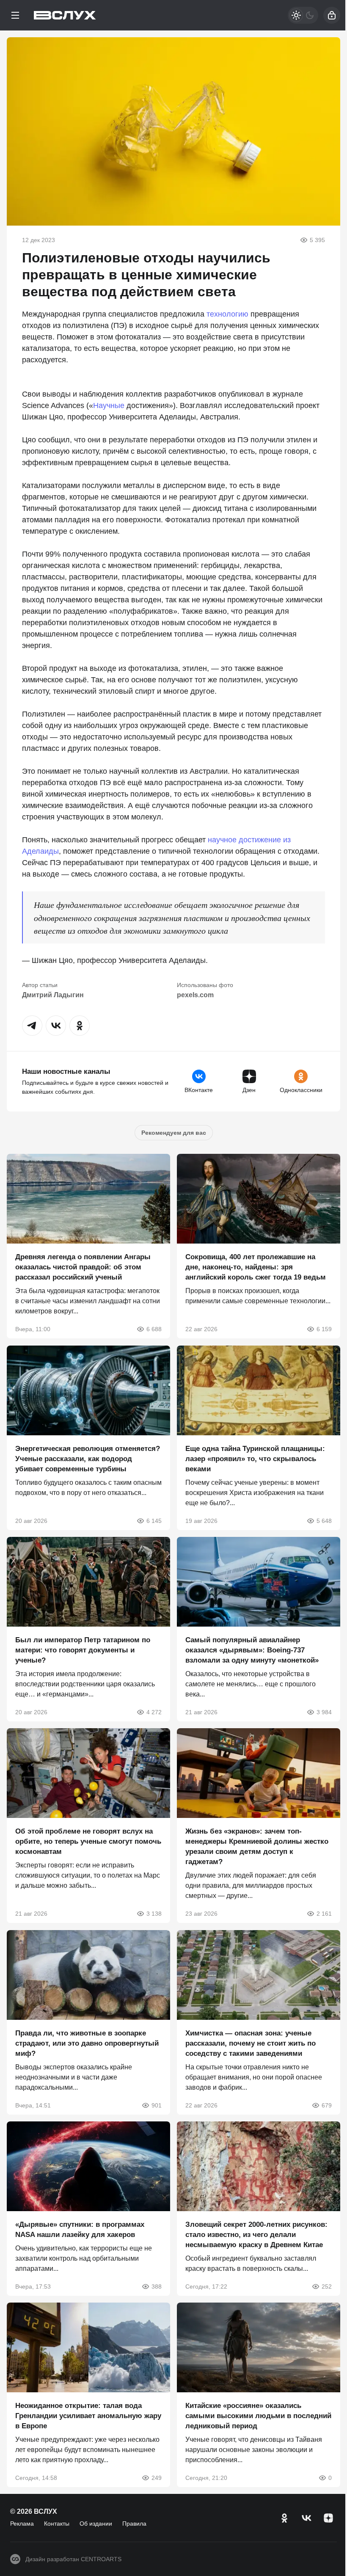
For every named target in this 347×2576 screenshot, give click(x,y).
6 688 (154, 1329)
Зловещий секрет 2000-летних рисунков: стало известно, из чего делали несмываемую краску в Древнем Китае (256, 2235)
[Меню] (15, 15)
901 (157, 2105)
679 (327, 2105)
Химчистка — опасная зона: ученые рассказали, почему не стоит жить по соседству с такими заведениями (251, 2043)
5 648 (324, 1521)
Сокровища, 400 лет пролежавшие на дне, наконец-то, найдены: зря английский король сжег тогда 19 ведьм (256, 1267)
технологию (227, 314)
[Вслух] (65, 15)
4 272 (154, 1712)
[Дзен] (328, 2518)
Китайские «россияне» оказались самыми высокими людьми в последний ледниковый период (258, 2416)
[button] (32, 1026)
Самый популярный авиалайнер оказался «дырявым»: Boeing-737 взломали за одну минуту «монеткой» (252, 1650)
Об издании (96, 2524)
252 (327, 2286)
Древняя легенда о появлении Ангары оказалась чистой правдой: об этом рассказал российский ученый (83, 1267)
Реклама (22, 2524)
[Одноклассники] (284, 2518)
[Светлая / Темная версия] (303, 15)
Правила (134, 2524)
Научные (109, 405)
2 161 (324, 1914)
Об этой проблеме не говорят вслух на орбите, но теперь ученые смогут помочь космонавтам (88, 1842)
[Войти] (332, 15)
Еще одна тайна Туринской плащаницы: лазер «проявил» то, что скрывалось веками (255, 1459)
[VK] (306, 2518)
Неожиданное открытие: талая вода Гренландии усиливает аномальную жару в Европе (88, 2416)
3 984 (324, 1712)
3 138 (154, 1914)
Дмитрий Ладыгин (53, 995)
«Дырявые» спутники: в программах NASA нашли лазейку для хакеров (80, 2230)
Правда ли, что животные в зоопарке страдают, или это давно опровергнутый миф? (87, 2043)
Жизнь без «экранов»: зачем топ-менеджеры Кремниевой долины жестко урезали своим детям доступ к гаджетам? (257, 1847)
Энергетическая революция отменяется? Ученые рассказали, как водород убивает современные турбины (88, 1459)
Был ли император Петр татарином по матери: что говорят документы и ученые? (83, 1650)
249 (157, 2478)
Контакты (57, 2524)
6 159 (324, 1329)
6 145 (154, 1521)
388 (157, 2286)
